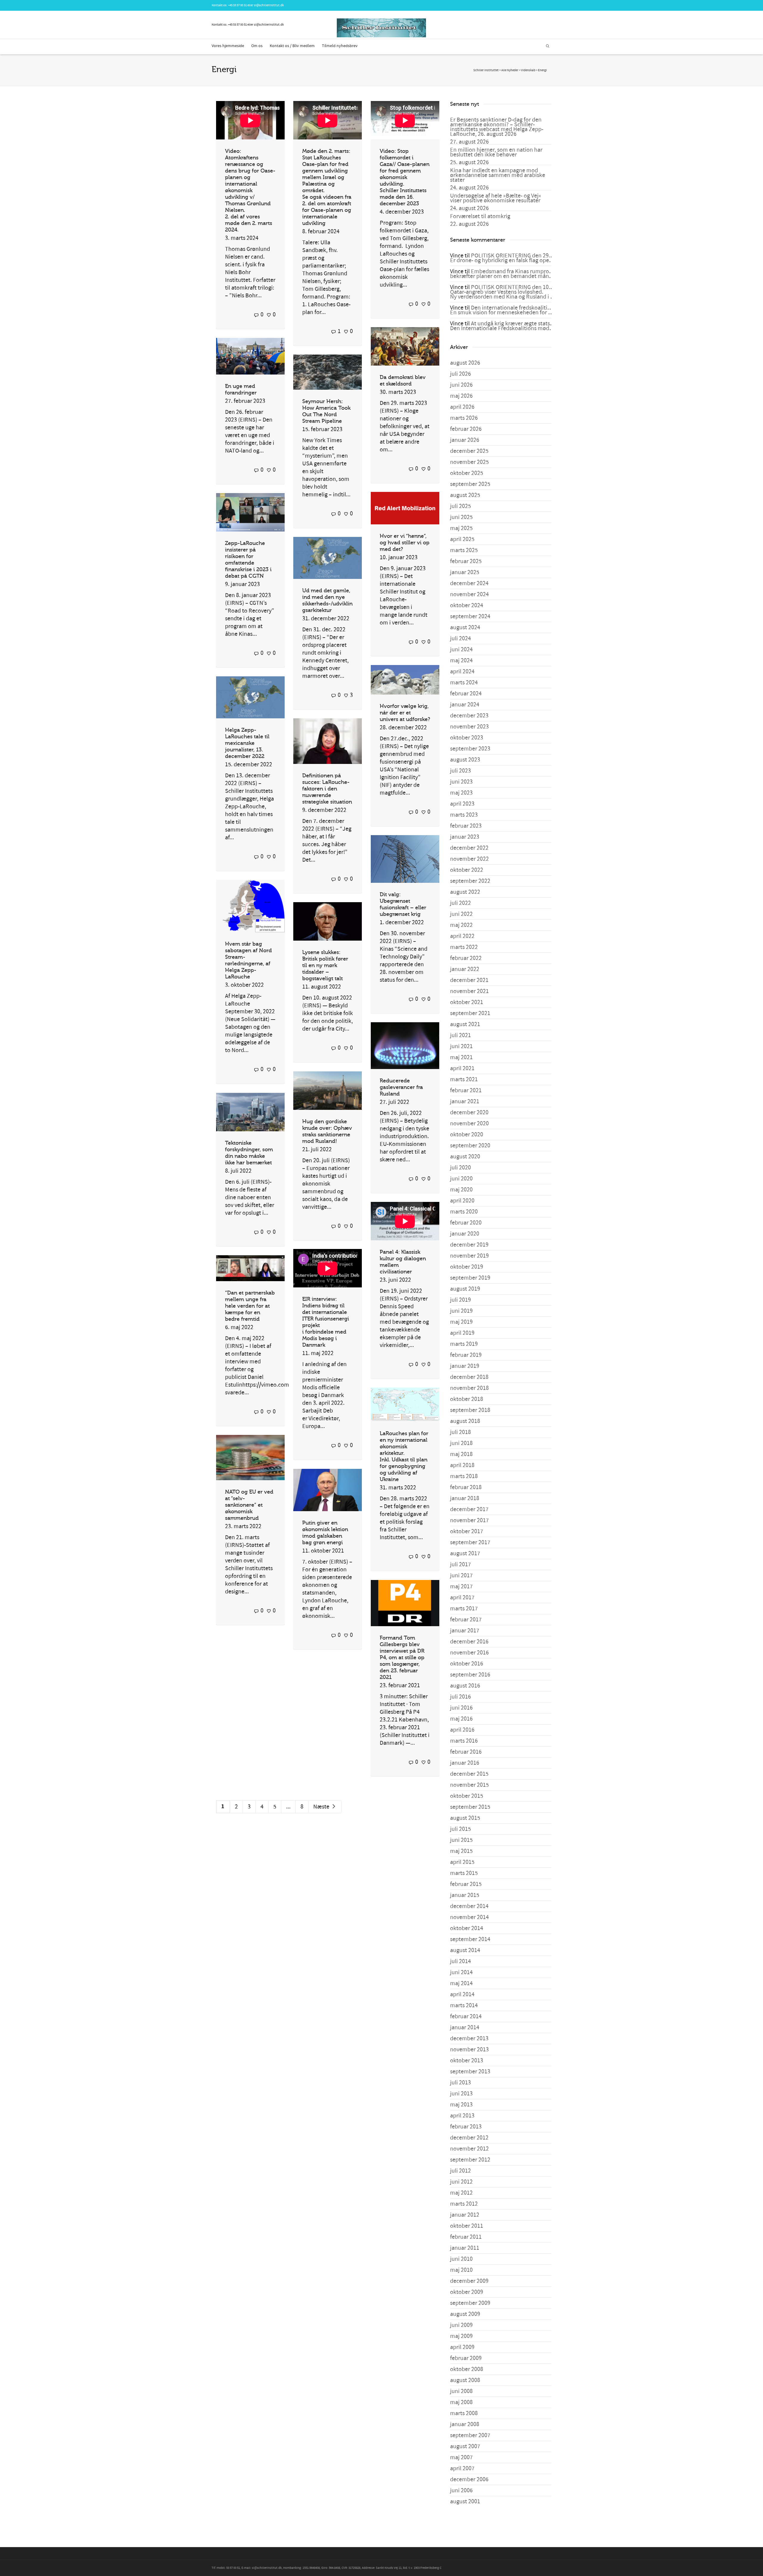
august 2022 (465, 892)
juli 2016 (460, 1697)
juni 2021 (461, 1046)
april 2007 (462, 2468)
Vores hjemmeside (228, 46)
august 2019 (465, 1289)
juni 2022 (461, 914)
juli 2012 (460, 2171)
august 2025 (465, 495)
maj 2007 (461, 2457)
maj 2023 (461, 793)
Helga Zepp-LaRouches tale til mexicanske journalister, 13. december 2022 (247, 743)
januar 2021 (465, 1101)
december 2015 (469, 1774)
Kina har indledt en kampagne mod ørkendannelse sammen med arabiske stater (498, 175)
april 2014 (462, 1994)
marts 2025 (464, 550)
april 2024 (462, 672)
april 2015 (462, 1862)
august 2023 (465, 760)
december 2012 (469, 2138)
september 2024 (470, 616)
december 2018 (469, 1377)
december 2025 (469, 451)
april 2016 (462, 1730)
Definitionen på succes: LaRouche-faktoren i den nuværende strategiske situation (327, 789)
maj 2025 (461, 528)
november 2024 (469, 594)
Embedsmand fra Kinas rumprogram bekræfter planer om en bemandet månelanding (510, 274)
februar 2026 (466, 429)
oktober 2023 (467, 738)
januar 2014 (465, 2027)
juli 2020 (460, 1168)
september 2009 (470, 2303)
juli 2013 (460, 2083)
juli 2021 (460, 1035)
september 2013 (470, 2072)
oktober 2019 (467, 1267)
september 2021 (470, 1013)
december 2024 (469, 583)
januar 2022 (465, 969)
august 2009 (465, 2314)
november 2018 (469, 1388)
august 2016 (465, 1686)
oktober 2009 (467, 2292)
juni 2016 (461, 1708)
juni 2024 (461, 650)
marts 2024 (464, 683)
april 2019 (462, 1333)
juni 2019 (461, 1311)
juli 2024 (460, 638)
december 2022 (469, 848)
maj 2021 (461, 1057)
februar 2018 (466, 1487)
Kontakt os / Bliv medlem (292, 46)
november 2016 (469, 1653)
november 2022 (469, 859)
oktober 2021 (467, 1002)
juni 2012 (461, 2182)
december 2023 (469, 716)
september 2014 (470, 1939)
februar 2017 (466, 1620)
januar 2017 (465, 1631)
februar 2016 (466, 1752)
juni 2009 (461, 2325)
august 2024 (465, 627)
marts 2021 (464, 1079)
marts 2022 (464, 947)
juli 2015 (460, 1829)
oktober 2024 (467, 605)
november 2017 (469, 1520)
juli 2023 (460, 771)
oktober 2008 (467, 2369)
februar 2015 (466, 1884)
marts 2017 (464, 1609)
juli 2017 (460, 1564)
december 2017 (469, 1509)
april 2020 (462, 1201)
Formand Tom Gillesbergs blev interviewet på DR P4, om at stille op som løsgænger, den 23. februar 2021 (402, 1657)
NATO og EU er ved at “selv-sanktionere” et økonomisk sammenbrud (249, 1505)
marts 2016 (464, 1741)
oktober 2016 (467, 1664)
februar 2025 (466, 561)
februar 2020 (466, 1223)
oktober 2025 (467, 473)
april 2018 (462, 1465)
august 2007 (465, 2446)
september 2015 (470, 1807)
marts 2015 (464, 1873)
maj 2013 (461, 2105)
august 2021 (465, 1024)
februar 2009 (466, 2358)
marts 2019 (464, 1344)
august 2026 (465, 363)
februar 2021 (466, 1090)
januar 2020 (465, 1234)
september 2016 (470, 1675)
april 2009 (462, 2347)
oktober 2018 (467, 1399)
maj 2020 (461, 1190)
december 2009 (469, 2281)
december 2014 (469, 1906)
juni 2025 (461, 517)
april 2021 (462, 1068)
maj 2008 (461, 2402)
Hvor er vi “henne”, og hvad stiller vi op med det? (405, 543)
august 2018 (465, 1421)
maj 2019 (461, 1322)
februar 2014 (466, 2016)
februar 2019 (466, 1355)
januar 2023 (465, 837)
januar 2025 (465, 572)
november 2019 (469, 1256)
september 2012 (470, 2160)
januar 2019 (465, 1366)
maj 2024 (461, 661)
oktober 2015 (467, 1796)
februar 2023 (466, 826)
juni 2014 (461, 1972)
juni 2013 (461, 2094)
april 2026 (462, 407)
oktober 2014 (467, 1928)
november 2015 (469, 1785)
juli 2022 (460, 903)
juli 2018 (460, 1432)
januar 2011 (465, 2248)
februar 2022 (466, 958)
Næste (322, 1807)
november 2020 (469, 1124)
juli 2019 (460, 1300)
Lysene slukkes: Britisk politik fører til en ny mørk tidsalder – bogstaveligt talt (325, 965)
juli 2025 (460, 506)
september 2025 (470, 484)
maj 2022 (461, 925)
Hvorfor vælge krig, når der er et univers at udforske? (405, 713)
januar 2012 (465, 2215)
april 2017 (462, 1598)
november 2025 (469, 462)
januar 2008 (465, 2424)
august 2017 (465, 1553)
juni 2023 (461, 782)
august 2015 (465, 1818)
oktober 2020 (467, 1135)
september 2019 (470, 1278)
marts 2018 (464, 1476)
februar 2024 (466, 694)
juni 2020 (461, 1179)
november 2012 (469, 2149)
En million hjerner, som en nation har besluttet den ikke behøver (496, 152)
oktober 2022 (467, 870)
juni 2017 (461, 1576)
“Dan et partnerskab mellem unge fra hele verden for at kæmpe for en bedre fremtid (250, 1306)
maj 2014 (461, 1983)
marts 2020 (464, 1212)
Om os (257, 46)
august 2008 (465, 2380)
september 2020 (470, 1146)
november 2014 (469, 1917)
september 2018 (470, 1410)
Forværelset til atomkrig (480, 216)
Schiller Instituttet (486, 70)
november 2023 (469, 727)
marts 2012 (464, 2204)
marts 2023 (464, 815)
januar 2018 (465, 1498)
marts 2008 (464, 2413)
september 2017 (470, 1542)
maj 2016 (461, 1719)
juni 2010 (461, 2259)
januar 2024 (465, 705)
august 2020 (465, 1157)
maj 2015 (461, 1851)
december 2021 (469, 980)
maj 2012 (461, 2193)
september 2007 (470, 2435)
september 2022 (470, 881)
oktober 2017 (467, 1531)
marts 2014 (464, 2005)
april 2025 (462, 539)
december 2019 (469, 1245)
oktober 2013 (467, 2061)
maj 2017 (461, 1587)
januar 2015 (465, 1895)
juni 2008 (461, 2391)
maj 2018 (461, 1454)
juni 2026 (461, 385)
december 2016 (469, 1642)
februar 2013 (466, 2127)
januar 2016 (465, 1763)
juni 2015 (461, 1840)
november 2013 (469, 2050)
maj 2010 (461, 2270)
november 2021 (469, 991)
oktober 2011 (467, 2226)
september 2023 (470, 749)
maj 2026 (461, 396)
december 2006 (469, 2479)
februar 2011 (466, 2237)
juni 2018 (461, 1443)
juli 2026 (460, 374)
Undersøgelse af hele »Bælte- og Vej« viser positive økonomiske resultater (496, 198)
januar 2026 (465, 440)
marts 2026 (464, 418)
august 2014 (465, 1950)
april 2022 (462, 936)
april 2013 (462, 2116)
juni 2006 (461, 2490)
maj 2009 (461, 2336)
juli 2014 (460, 1961)
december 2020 (469, 1113)
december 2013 (469, 2039)
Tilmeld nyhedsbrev (340, 46)
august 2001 (465, 2502)
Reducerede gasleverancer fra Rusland (401, 1087)
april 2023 (462, 804)
